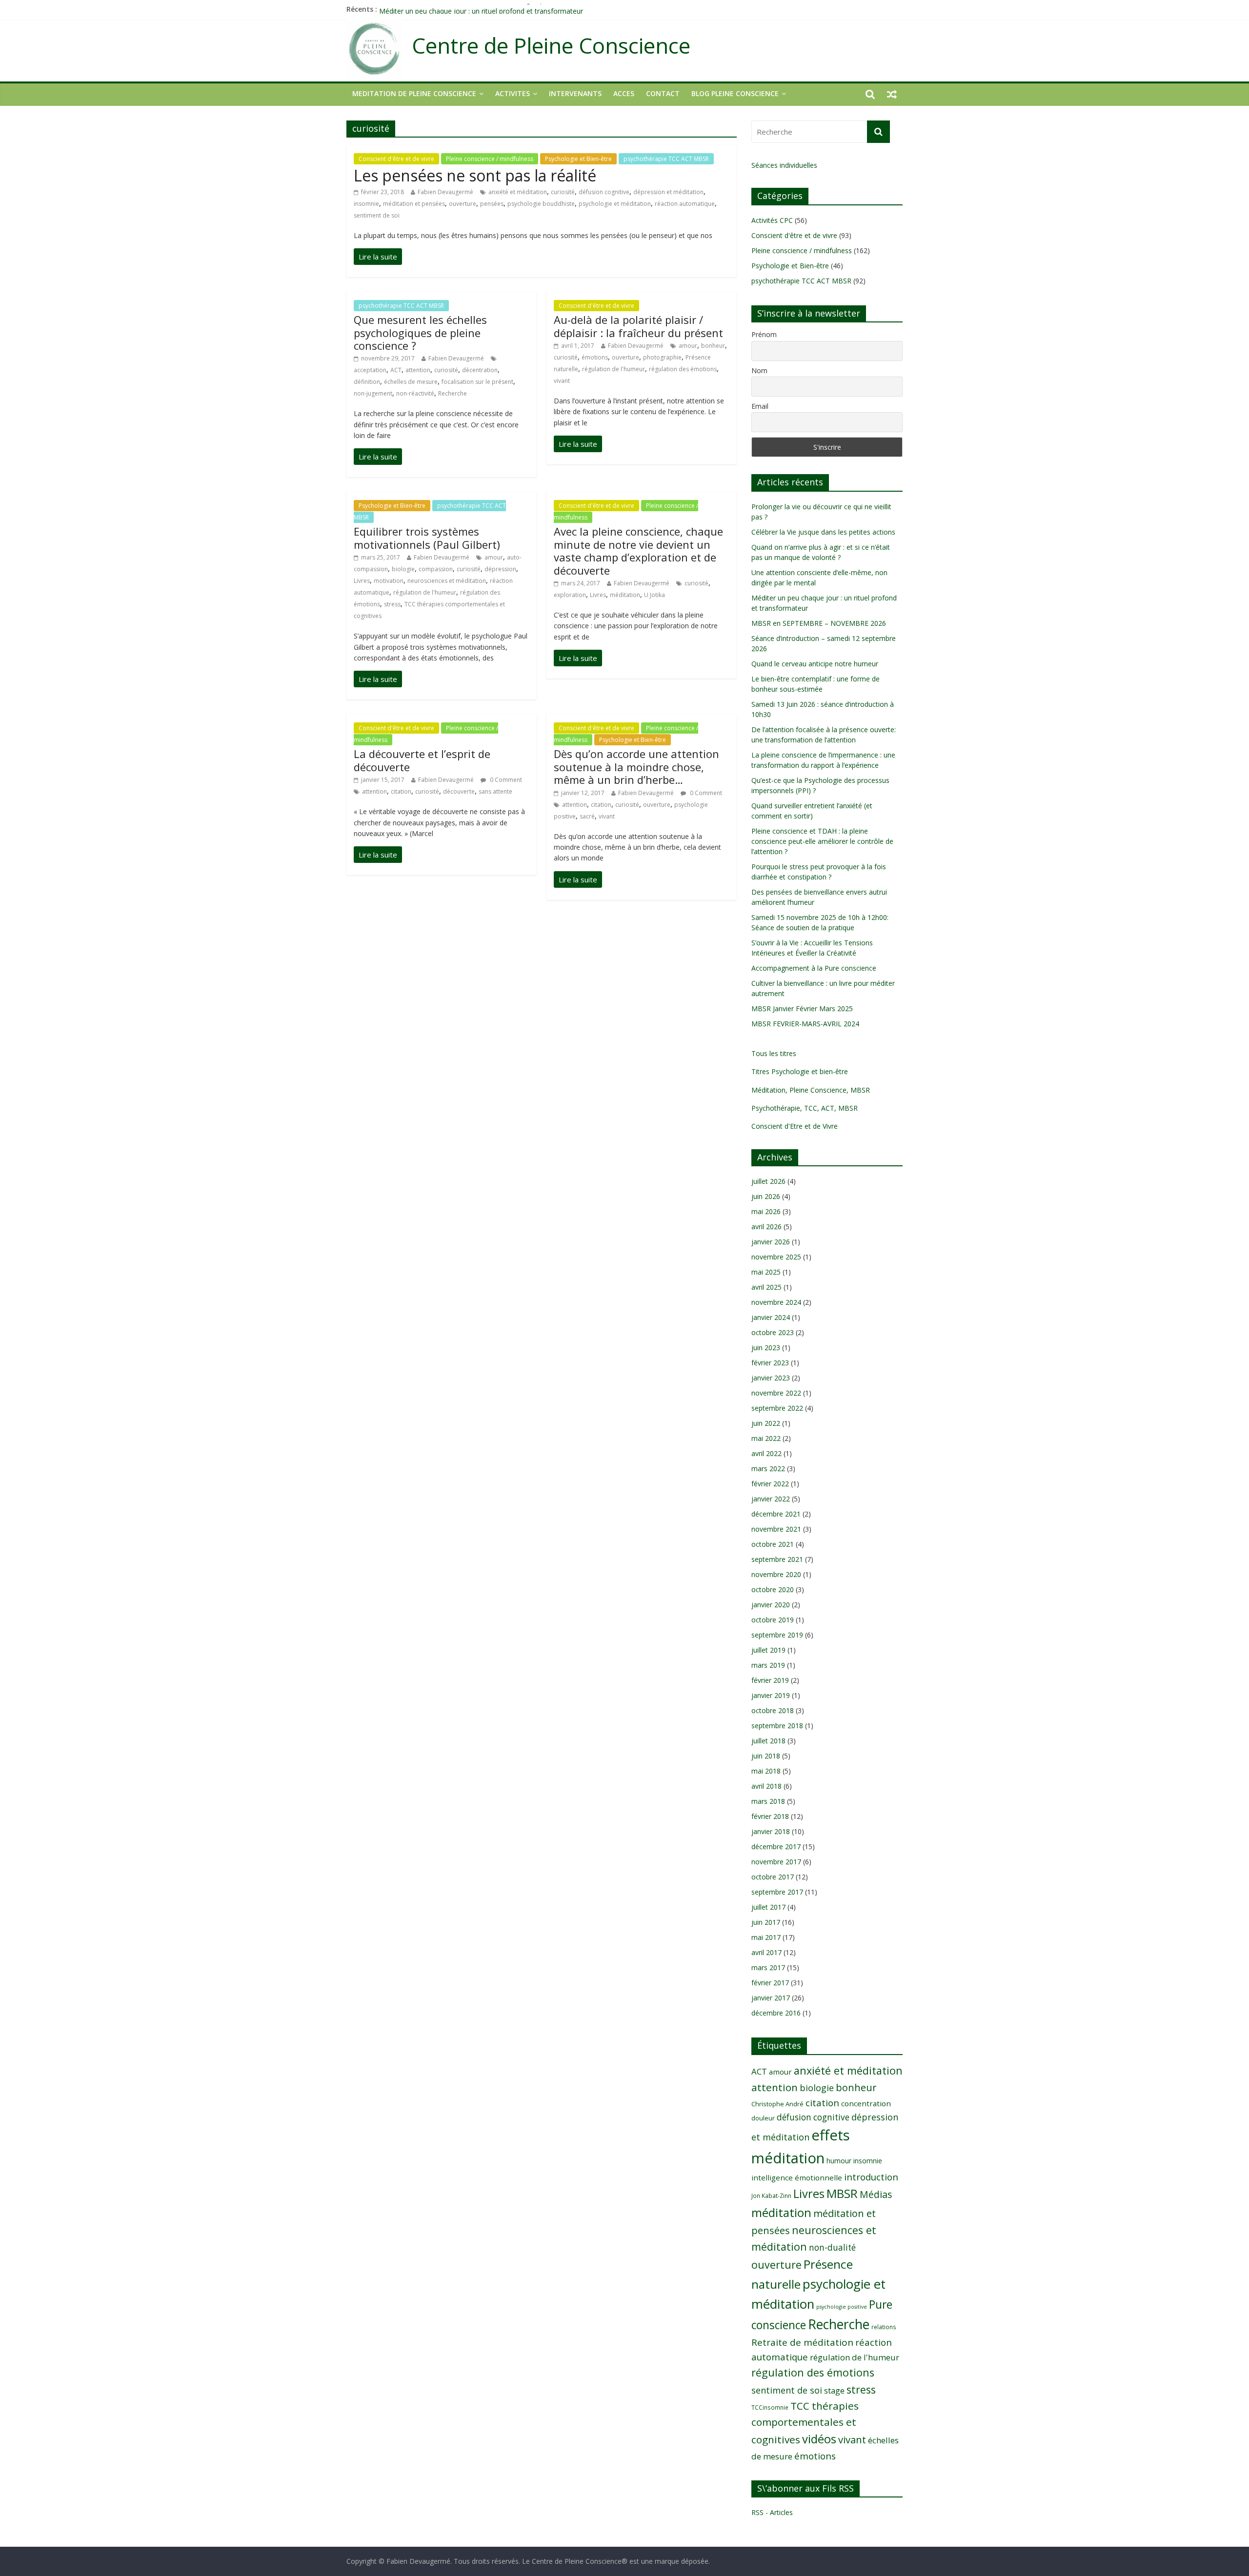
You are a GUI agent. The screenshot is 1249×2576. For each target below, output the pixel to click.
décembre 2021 (776, 1514)
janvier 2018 (771, 1831)
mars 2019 (768, 1665)
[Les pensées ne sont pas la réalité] (378, 257)
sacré (587, 816)
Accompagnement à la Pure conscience (814, 968)
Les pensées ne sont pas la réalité (475, 175)
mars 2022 (768, 1468)
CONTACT (663, 93)
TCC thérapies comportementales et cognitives (805, 2423)
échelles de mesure (411, 382)
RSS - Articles (772, 2512)
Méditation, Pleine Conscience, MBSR (811, 1090)
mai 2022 (766, 1438)
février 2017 (770, 1983)
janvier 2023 (771, 1378)
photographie (662, 357)
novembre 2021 (776, 1529)
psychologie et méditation (615, 204)
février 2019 (770, 1680)
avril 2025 (766, 1287)
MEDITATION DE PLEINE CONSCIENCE (414, 93)
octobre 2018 (773, 1710)
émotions (595, 357)
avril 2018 (766, 1786)
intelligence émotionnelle (797, 2177)
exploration (570, 595)
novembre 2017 (776, 1862)
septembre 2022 (777, 1408)
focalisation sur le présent (477, 382)
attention (418, 370)
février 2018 (770, 1816)
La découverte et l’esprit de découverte (422, 760)
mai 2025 (766, 1272)
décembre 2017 (776, 1847)
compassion (436, 569)
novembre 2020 (776, 1574)
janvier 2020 (771, 1605)
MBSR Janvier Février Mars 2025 (802, 1008)
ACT (396, 370)
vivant (562, 381)
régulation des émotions (683, 369)
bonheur (713, 346)
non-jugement (373, 393)
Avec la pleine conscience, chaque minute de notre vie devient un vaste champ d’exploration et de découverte (638, 550)
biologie (403, 569)
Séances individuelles (784, 165)
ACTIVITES (513, 93)
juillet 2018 (768, 1741)
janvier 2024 (771, 1317)
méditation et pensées (414, 204)
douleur (763, 2118)
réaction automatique (685, 204)
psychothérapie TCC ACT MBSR (666, 159)
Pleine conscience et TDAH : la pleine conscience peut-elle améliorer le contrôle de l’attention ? (822, 841)
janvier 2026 (771, 1242)
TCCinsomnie (770, 2407)
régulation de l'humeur (614, 369)
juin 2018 (766, 1756)
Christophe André (777, 2104)
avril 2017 (766, 1952)
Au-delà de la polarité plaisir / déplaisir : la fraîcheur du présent (638, 326)
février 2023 (770, 1363)
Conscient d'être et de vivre (396, 159)
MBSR (842, 2193)
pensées (492, 204)
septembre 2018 (777, 1726)
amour (688, 346)
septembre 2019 (777, 1635)
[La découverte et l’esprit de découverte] (378, 855)
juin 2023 (766, 1348)
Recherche (453, 393)
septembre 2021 (777, 1559)
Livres (362, 581)
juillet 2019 (768, 1650)
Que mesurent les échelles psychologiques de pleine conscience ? (420, 332)
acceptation (370, 370)
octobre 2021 (773, 1544)
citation (401, 791)
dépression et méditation (668, 192)
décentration (480, 370)
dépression (500, 569)
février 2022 (770, 1484)
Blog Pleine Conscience (735, 93)
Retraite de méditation (802, 2342)
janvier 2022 (771, 1499)
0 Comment (505, 780)
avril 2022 (766, 1453)
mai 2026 (766, 1211)
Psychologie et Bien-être (578, 159)
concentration (866, 2103)
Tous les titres (774, 1053)
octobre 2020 (773, 1589)
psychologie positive (842, 2307)
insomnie (366, 204)
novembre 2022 (776, 1393)
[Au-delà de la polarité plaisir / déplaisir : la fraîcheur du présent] (578, 444)
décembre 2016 (776, 2013)
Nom (759, 370)
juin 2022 (766, 1423)
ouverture (463, 204)
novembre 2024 (776, 1302)
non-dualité (832, 2247)
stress (392, 604)
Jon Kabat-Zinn (771, 2196)
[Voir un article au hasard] (892, 94)
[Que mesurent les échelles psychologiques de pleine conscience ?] (378, 457)
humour (839, 2161)
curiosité (563, 192)
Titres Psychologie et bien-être (800, 1071)
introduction (871, 2177)
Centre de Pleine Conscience (551, 46)
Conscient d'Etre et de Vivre (795, 1126)
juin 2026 (766, 1196)
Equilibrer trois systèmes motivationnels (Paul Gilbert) (427, 538)
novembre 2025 (776, 1257)
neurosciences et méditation (447, 581)
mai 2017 (766, 1937)
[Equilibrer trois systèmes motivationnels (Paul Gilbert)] (378, 679)
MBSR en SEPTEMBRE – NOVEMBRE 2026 (819, 623)
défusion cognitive (604, 192)
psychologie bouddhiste (541, 204)
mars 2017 (768, 1967)
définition (367, 382)
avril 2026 (766, 1227)
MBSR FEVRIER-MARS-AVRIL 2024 (805, 1024)
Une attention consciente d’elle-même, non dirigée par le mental (480, 9)
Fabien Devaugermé (445, 192)
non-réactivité (415, 393)
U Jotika (655, 595)
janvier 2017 (771, 1998)
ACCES (624, 93)
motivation (389, 581)
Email (760, 406)
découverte (459, 791)
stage (834, 2391)
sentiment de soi (377, 215)
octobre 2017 (773, 1877)
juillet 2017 (768, 1907)
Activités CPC (772, 220)
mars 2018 (768, 1801)
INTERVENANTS (575, 93)
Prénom (764, 334)
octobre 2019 (773, 1620)
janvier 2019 (771, 1695)
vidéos (819, 2439)
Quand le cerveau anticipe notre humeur (815, 664)
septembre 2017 (777, 1892)
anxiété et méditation (518, 192)
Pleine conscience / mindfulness (490, 159)
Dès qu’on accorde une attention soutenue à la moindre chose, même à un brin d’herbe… (636, 767)
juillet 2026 (768, 1181)
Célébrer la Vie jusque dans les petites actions (823, 532)
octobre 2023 (773, 1332)
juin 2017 (766, 1922)
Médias (876, 2194)
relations (884, 2327)
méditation (625, 595)
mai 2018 (766, 1771)
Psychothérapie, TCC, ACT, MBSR (805, 1108)
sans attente (495, 791)
